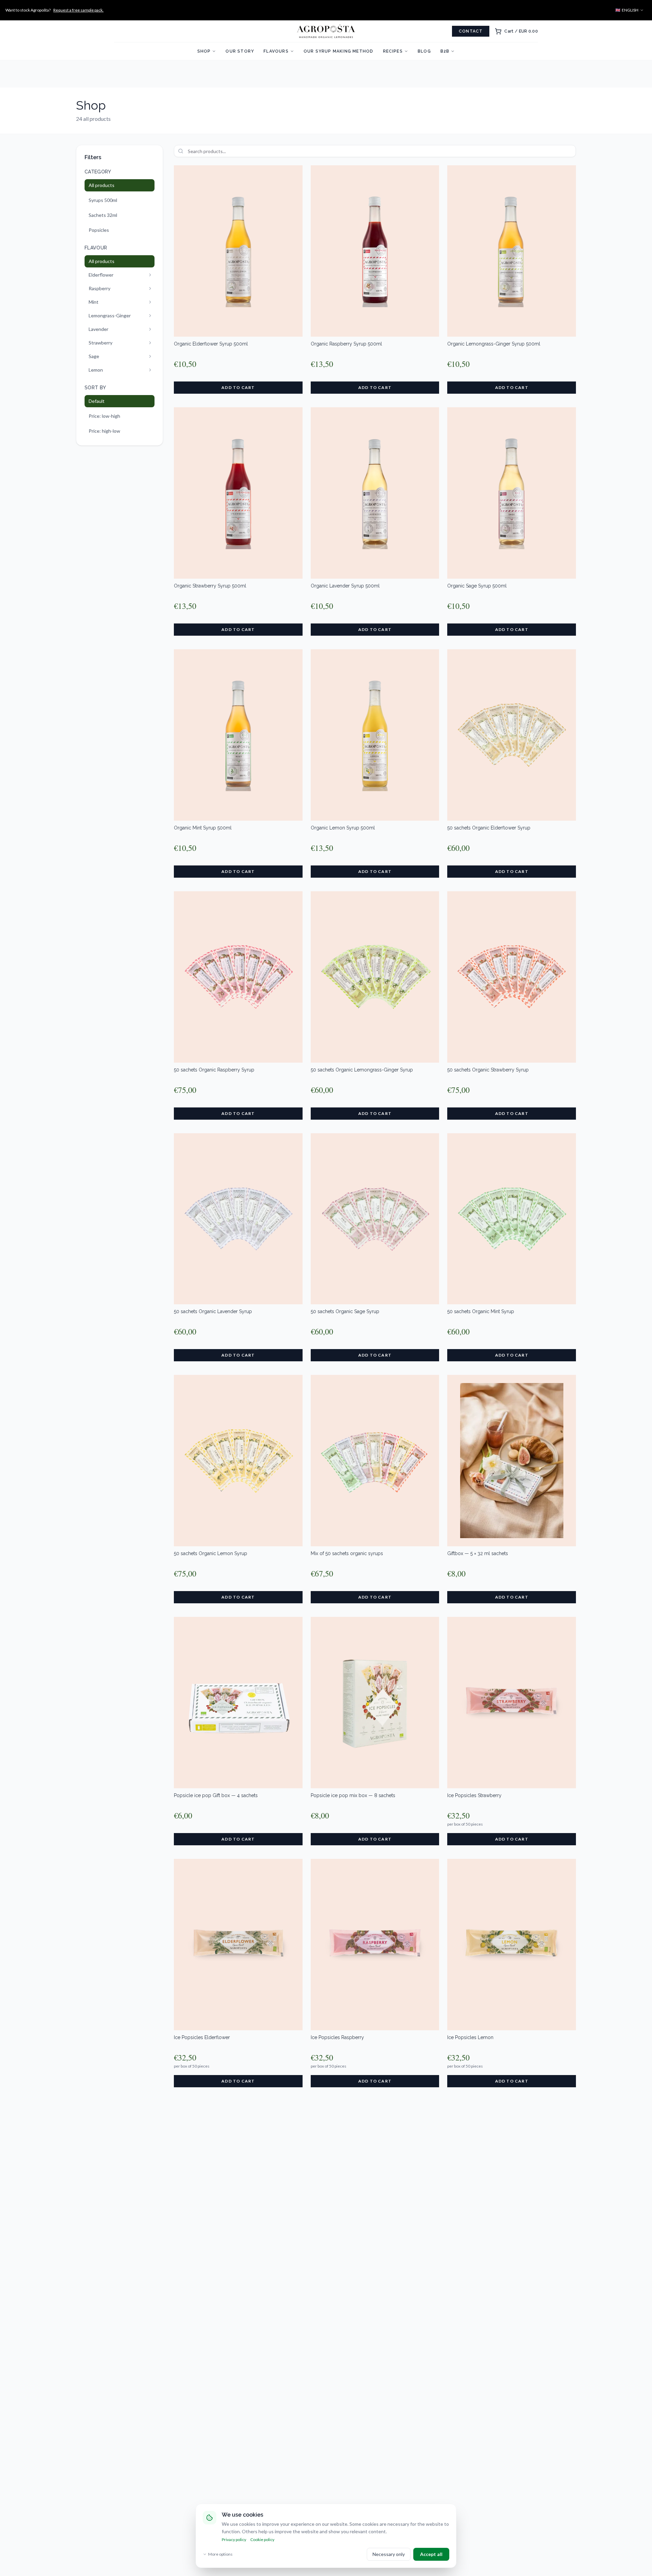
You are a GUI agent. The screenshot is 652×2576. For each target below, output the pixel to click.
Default (97, 401)
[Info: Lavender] (150, 329)
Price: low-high (104, 416)
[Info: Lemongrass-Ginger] (150, 316)
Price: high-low (104, 431)
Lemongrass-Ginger (110, 315)
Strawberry (101, 343)
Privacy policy (234, 2540)
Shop (204, 51)
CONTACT (471, 31)
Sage (94, 356)
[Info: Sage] (150, 356)
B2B (445, 51)
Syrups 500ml (103, 200)
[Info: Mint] (150, 302)
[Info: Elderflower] (150, 275)
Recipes (393, 51)
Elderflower (101, 275)
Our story (240, 51)
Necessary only (389, 2554)
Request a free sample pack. (78, 10)
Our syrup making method (339, 51)
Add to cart (238, 387)
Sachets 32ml (103, 215)
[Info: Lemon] (150, 370)
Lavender (98, 329)
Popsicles (99, 230)
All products (102, 185)
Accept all (431, 2554)
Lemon (96, 370)
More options (220, 2554)
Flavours (276, 51)
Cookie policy (262, 2540)
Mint (94, 302)
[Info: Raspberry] (150, 288)
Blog (424, 51)
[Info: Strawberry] (150, 343)
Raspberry (99, 288)
